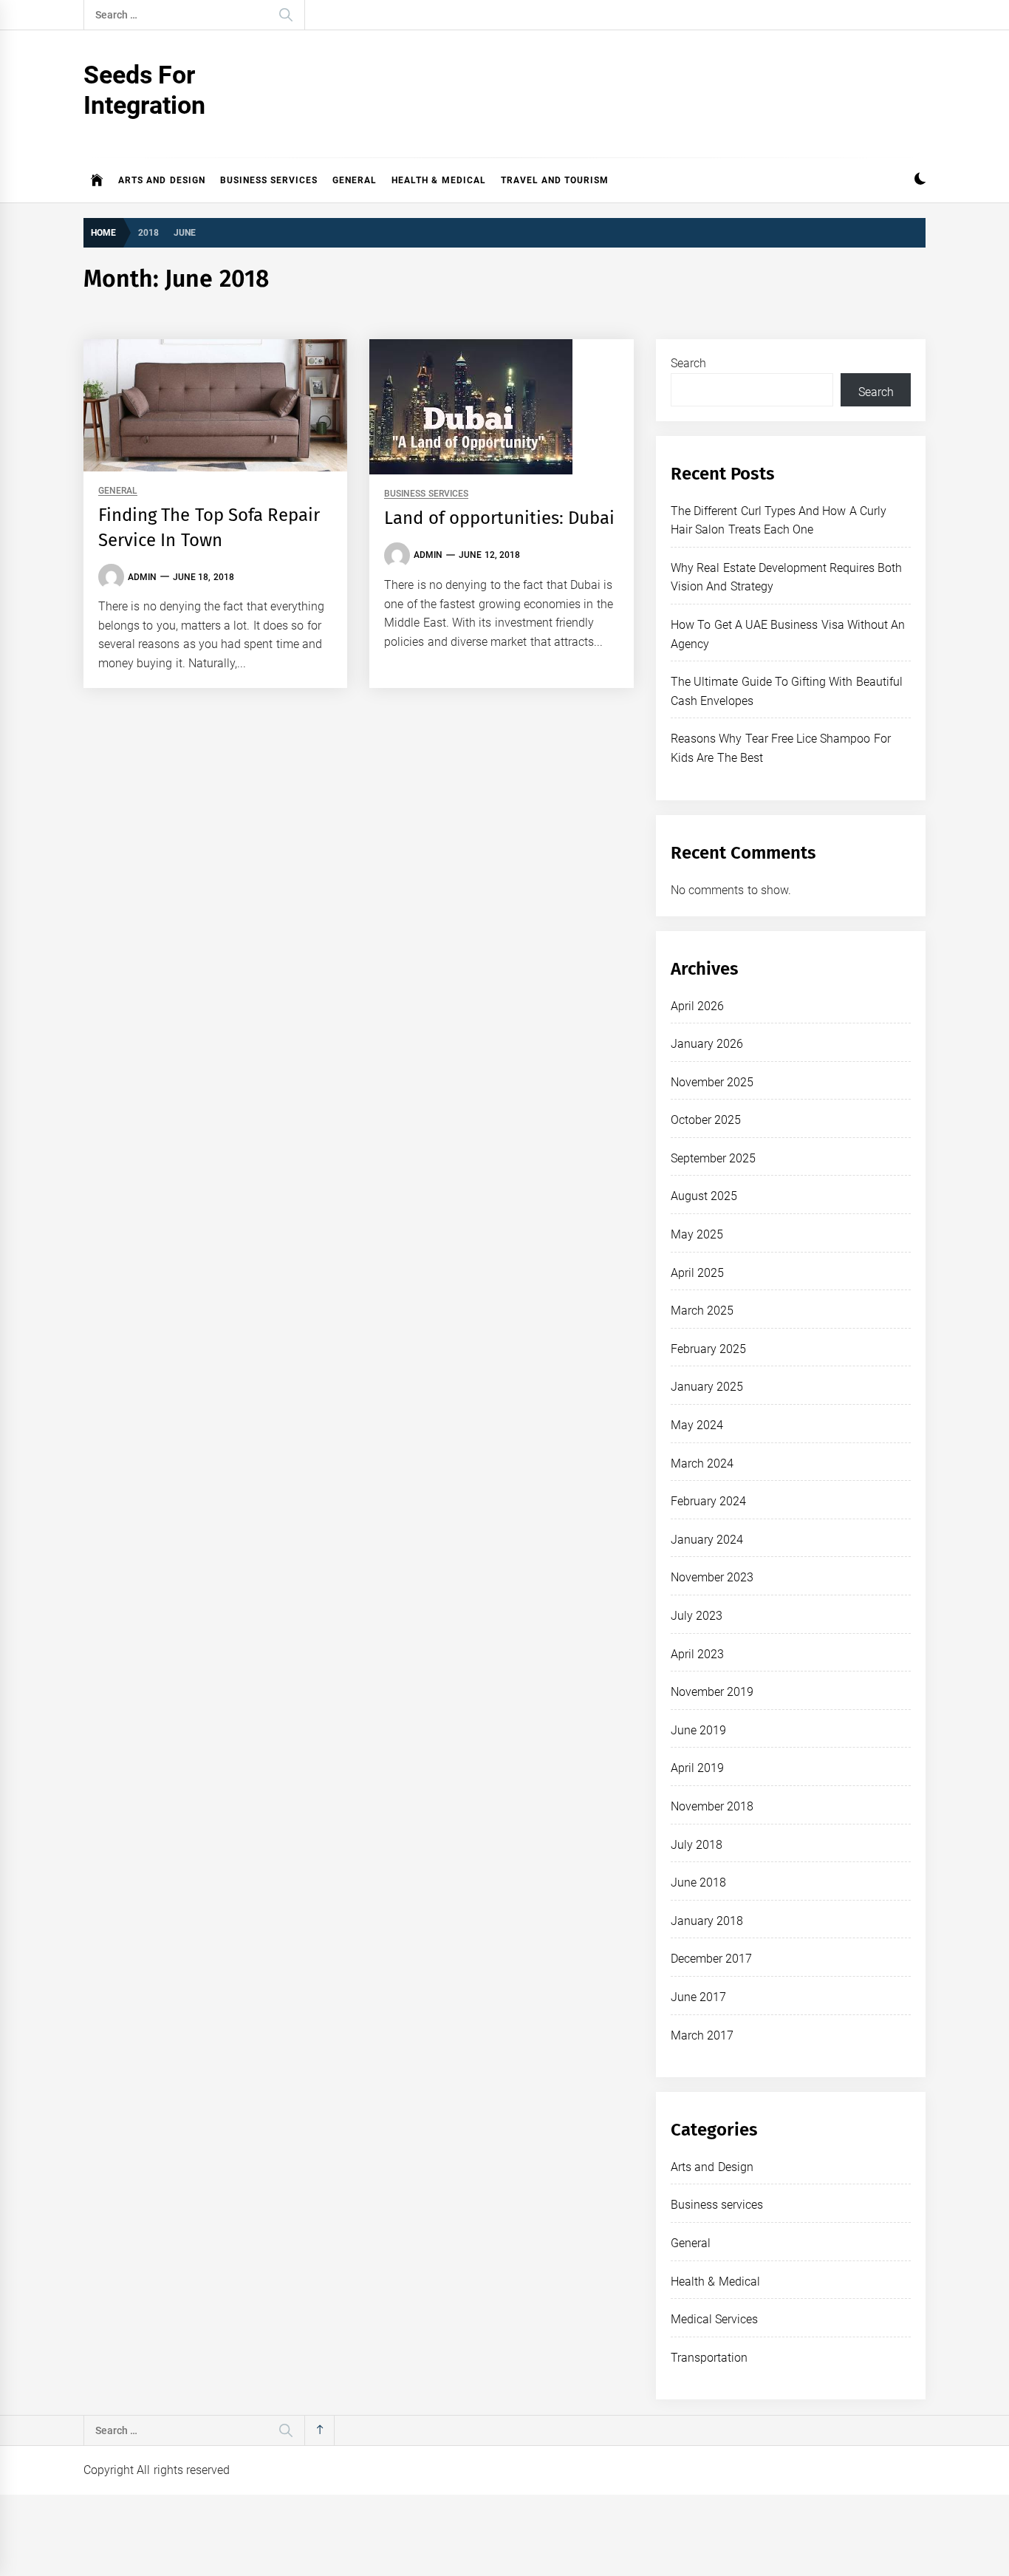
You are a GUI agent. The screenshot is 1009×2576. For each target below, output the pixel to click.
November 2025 (712, 1082)
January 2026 (707, 1044)
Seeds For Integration (144, 90)
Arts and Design (162, 180)
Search (688, 363)
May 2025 (697, 1234)
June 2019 (698, 1730)
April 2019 (697, 1768)
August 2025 (704, 1196)
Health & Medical (439, 180)
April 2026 (697, 1006)
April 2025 (697, 1273)
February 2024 (708, 1501)
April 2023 (697, 1654)
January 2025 (707, 1387)
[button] (920, 181)
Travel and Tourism (555, 180)
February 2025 (708, 1349)
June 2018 (698, 1882)
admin (142, 577)
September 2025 (713, 1158)
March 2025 (702, 1311)
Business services (269, 180)
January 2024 (707, 1540)
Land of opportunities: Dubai (499, 518)
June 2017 (698, 1997)
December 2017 (711, 1959)
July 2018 (697, 1845)
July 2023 (697, 1616)
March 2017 (702, 2035)
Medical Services (714, 2319)
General (355, 180)
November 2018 (712, 1806)
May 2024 (697, 1425)
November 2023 (712, 1577)
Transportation (709, 2358)
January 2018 (707, 1921)
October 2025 (706, 1120)
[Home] (97, 180)
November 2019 (712, 1692)
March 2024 (702, 1464)
